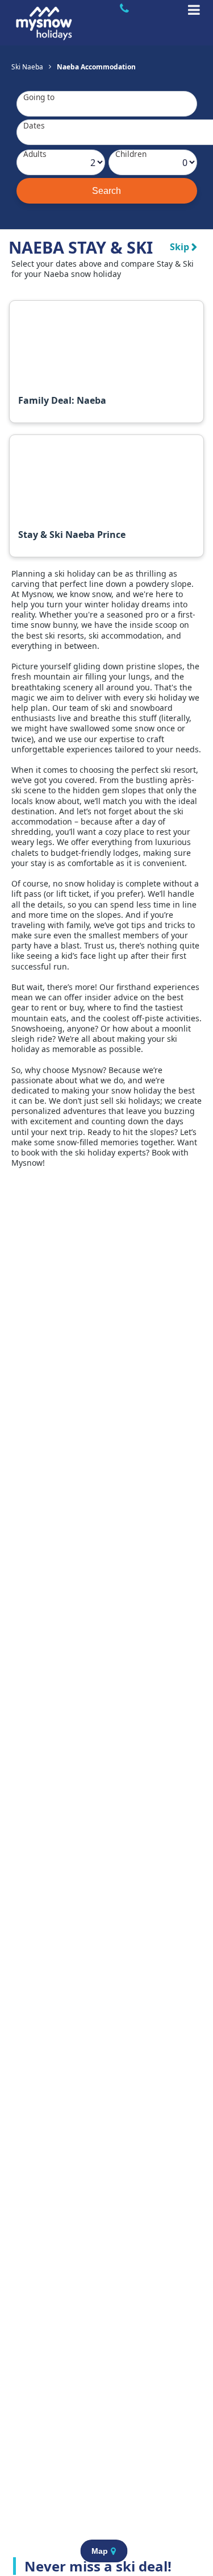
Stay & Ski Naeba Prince (72, 535)
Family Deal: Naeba (62, 400)
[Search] (107, 191)
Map (100, 2551)
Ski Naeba (27, 67)
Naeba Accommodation (96, 67)
